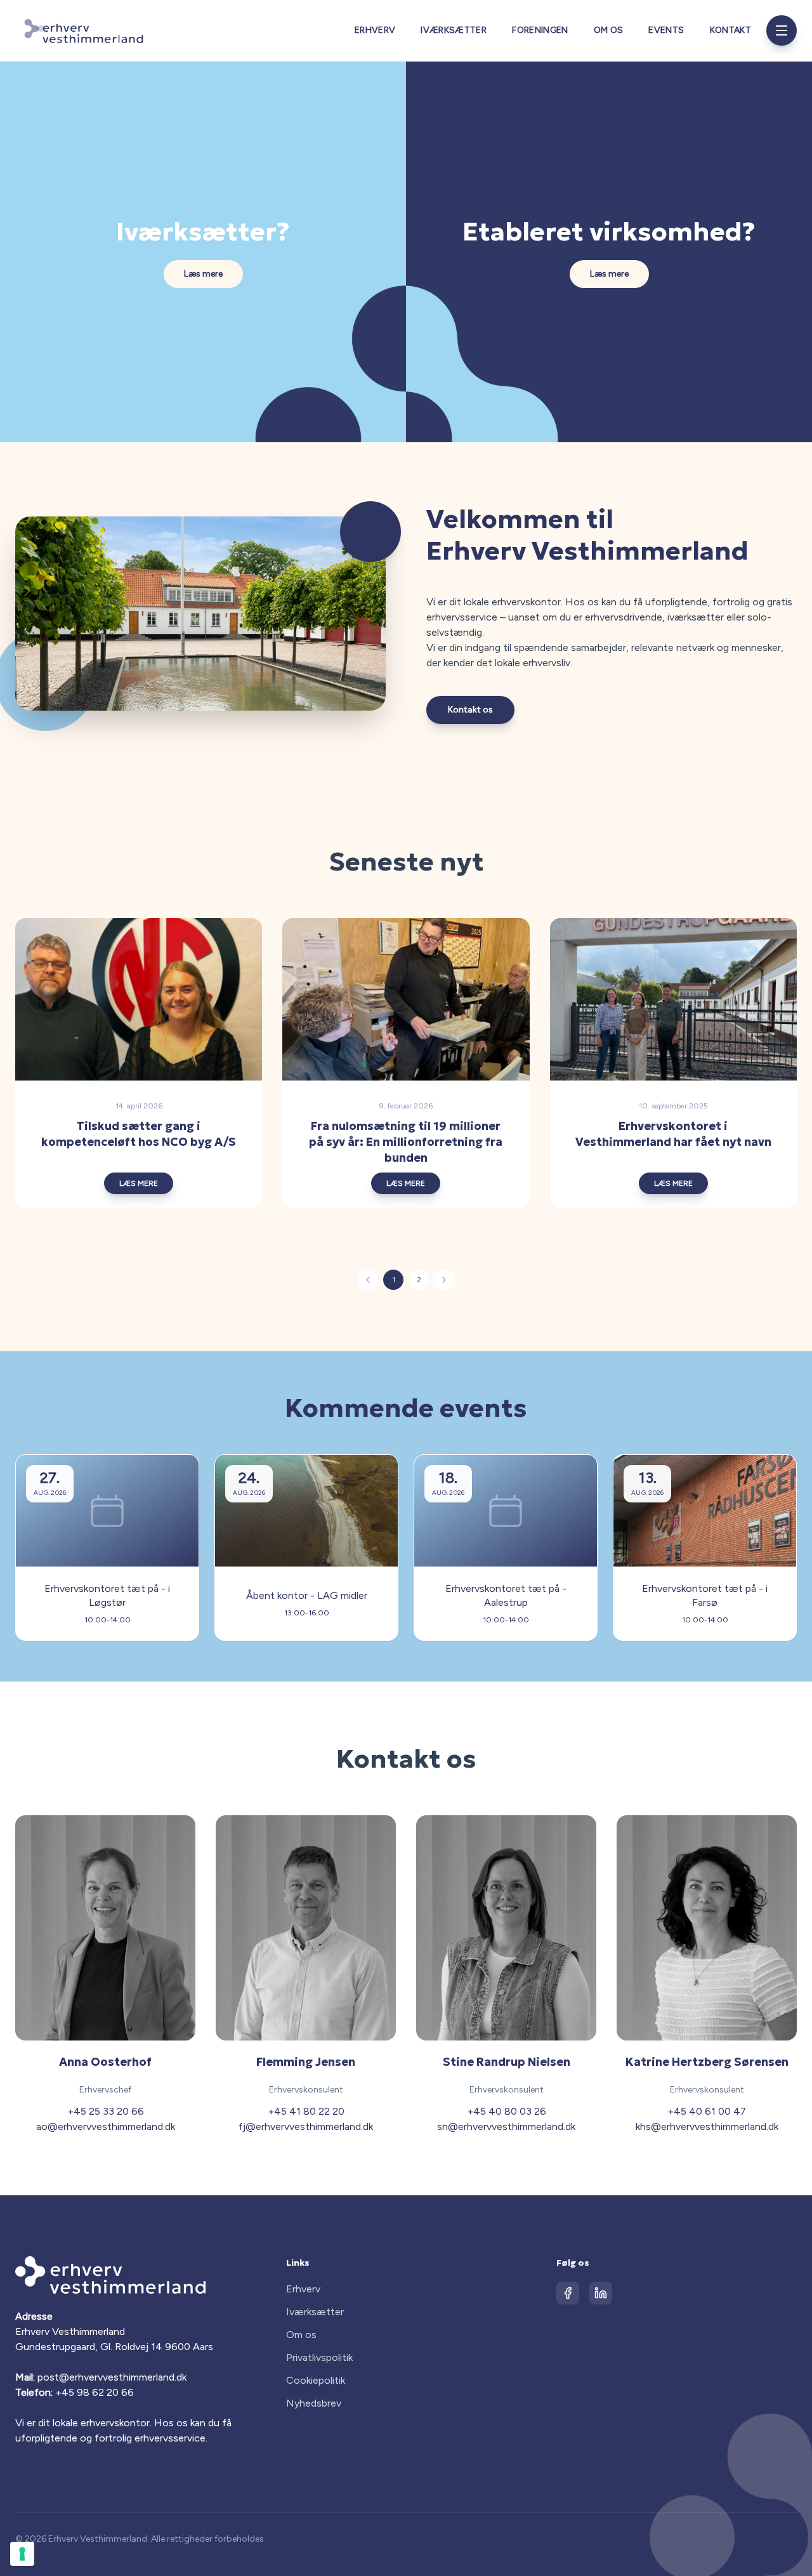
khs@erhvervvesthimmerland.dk (707, 2126)
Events (666, 30)
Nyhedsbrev (314, 2403)
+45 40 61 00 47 (707, 2111)
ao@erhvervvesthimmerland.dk (106, 2126)
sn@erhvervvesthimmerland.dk (506, 2126)
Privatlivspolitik (319, 2357)
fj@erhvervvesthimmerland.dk (306, 2126)
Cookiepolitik (316, 2380)
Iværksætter (454, 30)
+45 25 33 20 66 (106, 2111)
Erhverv (375, 30)
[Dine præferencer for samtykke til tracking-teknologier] (22, 2554)
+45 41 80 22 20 (306, 2111)
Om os (609, 30)
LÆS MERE (139, 1183)
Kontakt (730, 30)
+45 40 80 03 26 (507, 2111)
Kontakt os (470, 710)
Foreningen (540, 30)
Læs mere (203, 274)
